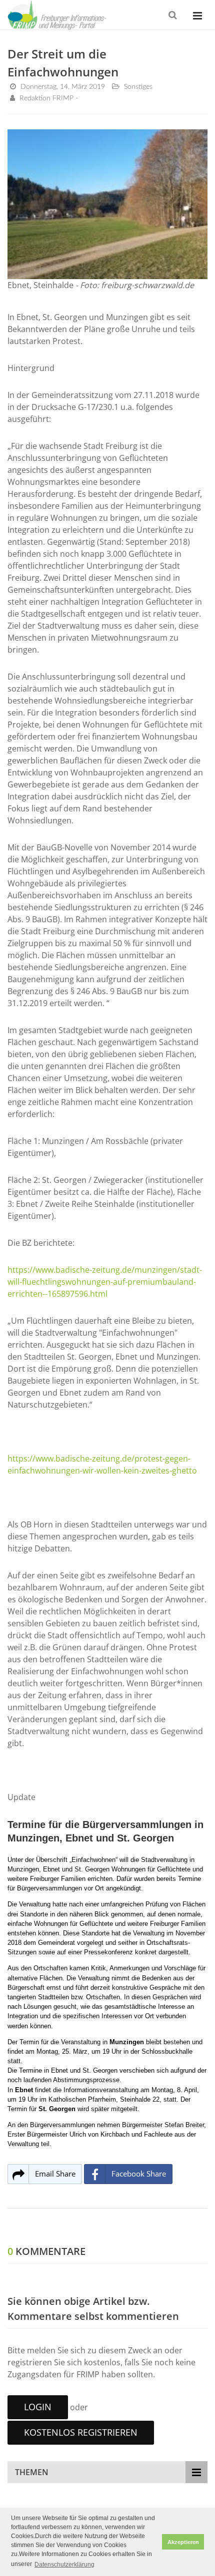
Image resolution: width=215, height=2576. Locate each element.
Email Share (55, 2174)
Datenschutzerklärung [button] (64, 2565)
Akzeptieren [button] (183, 2542)
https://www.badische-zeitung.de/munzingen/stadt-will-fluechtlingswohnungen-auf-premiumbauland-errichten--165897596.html (105, 1282)
